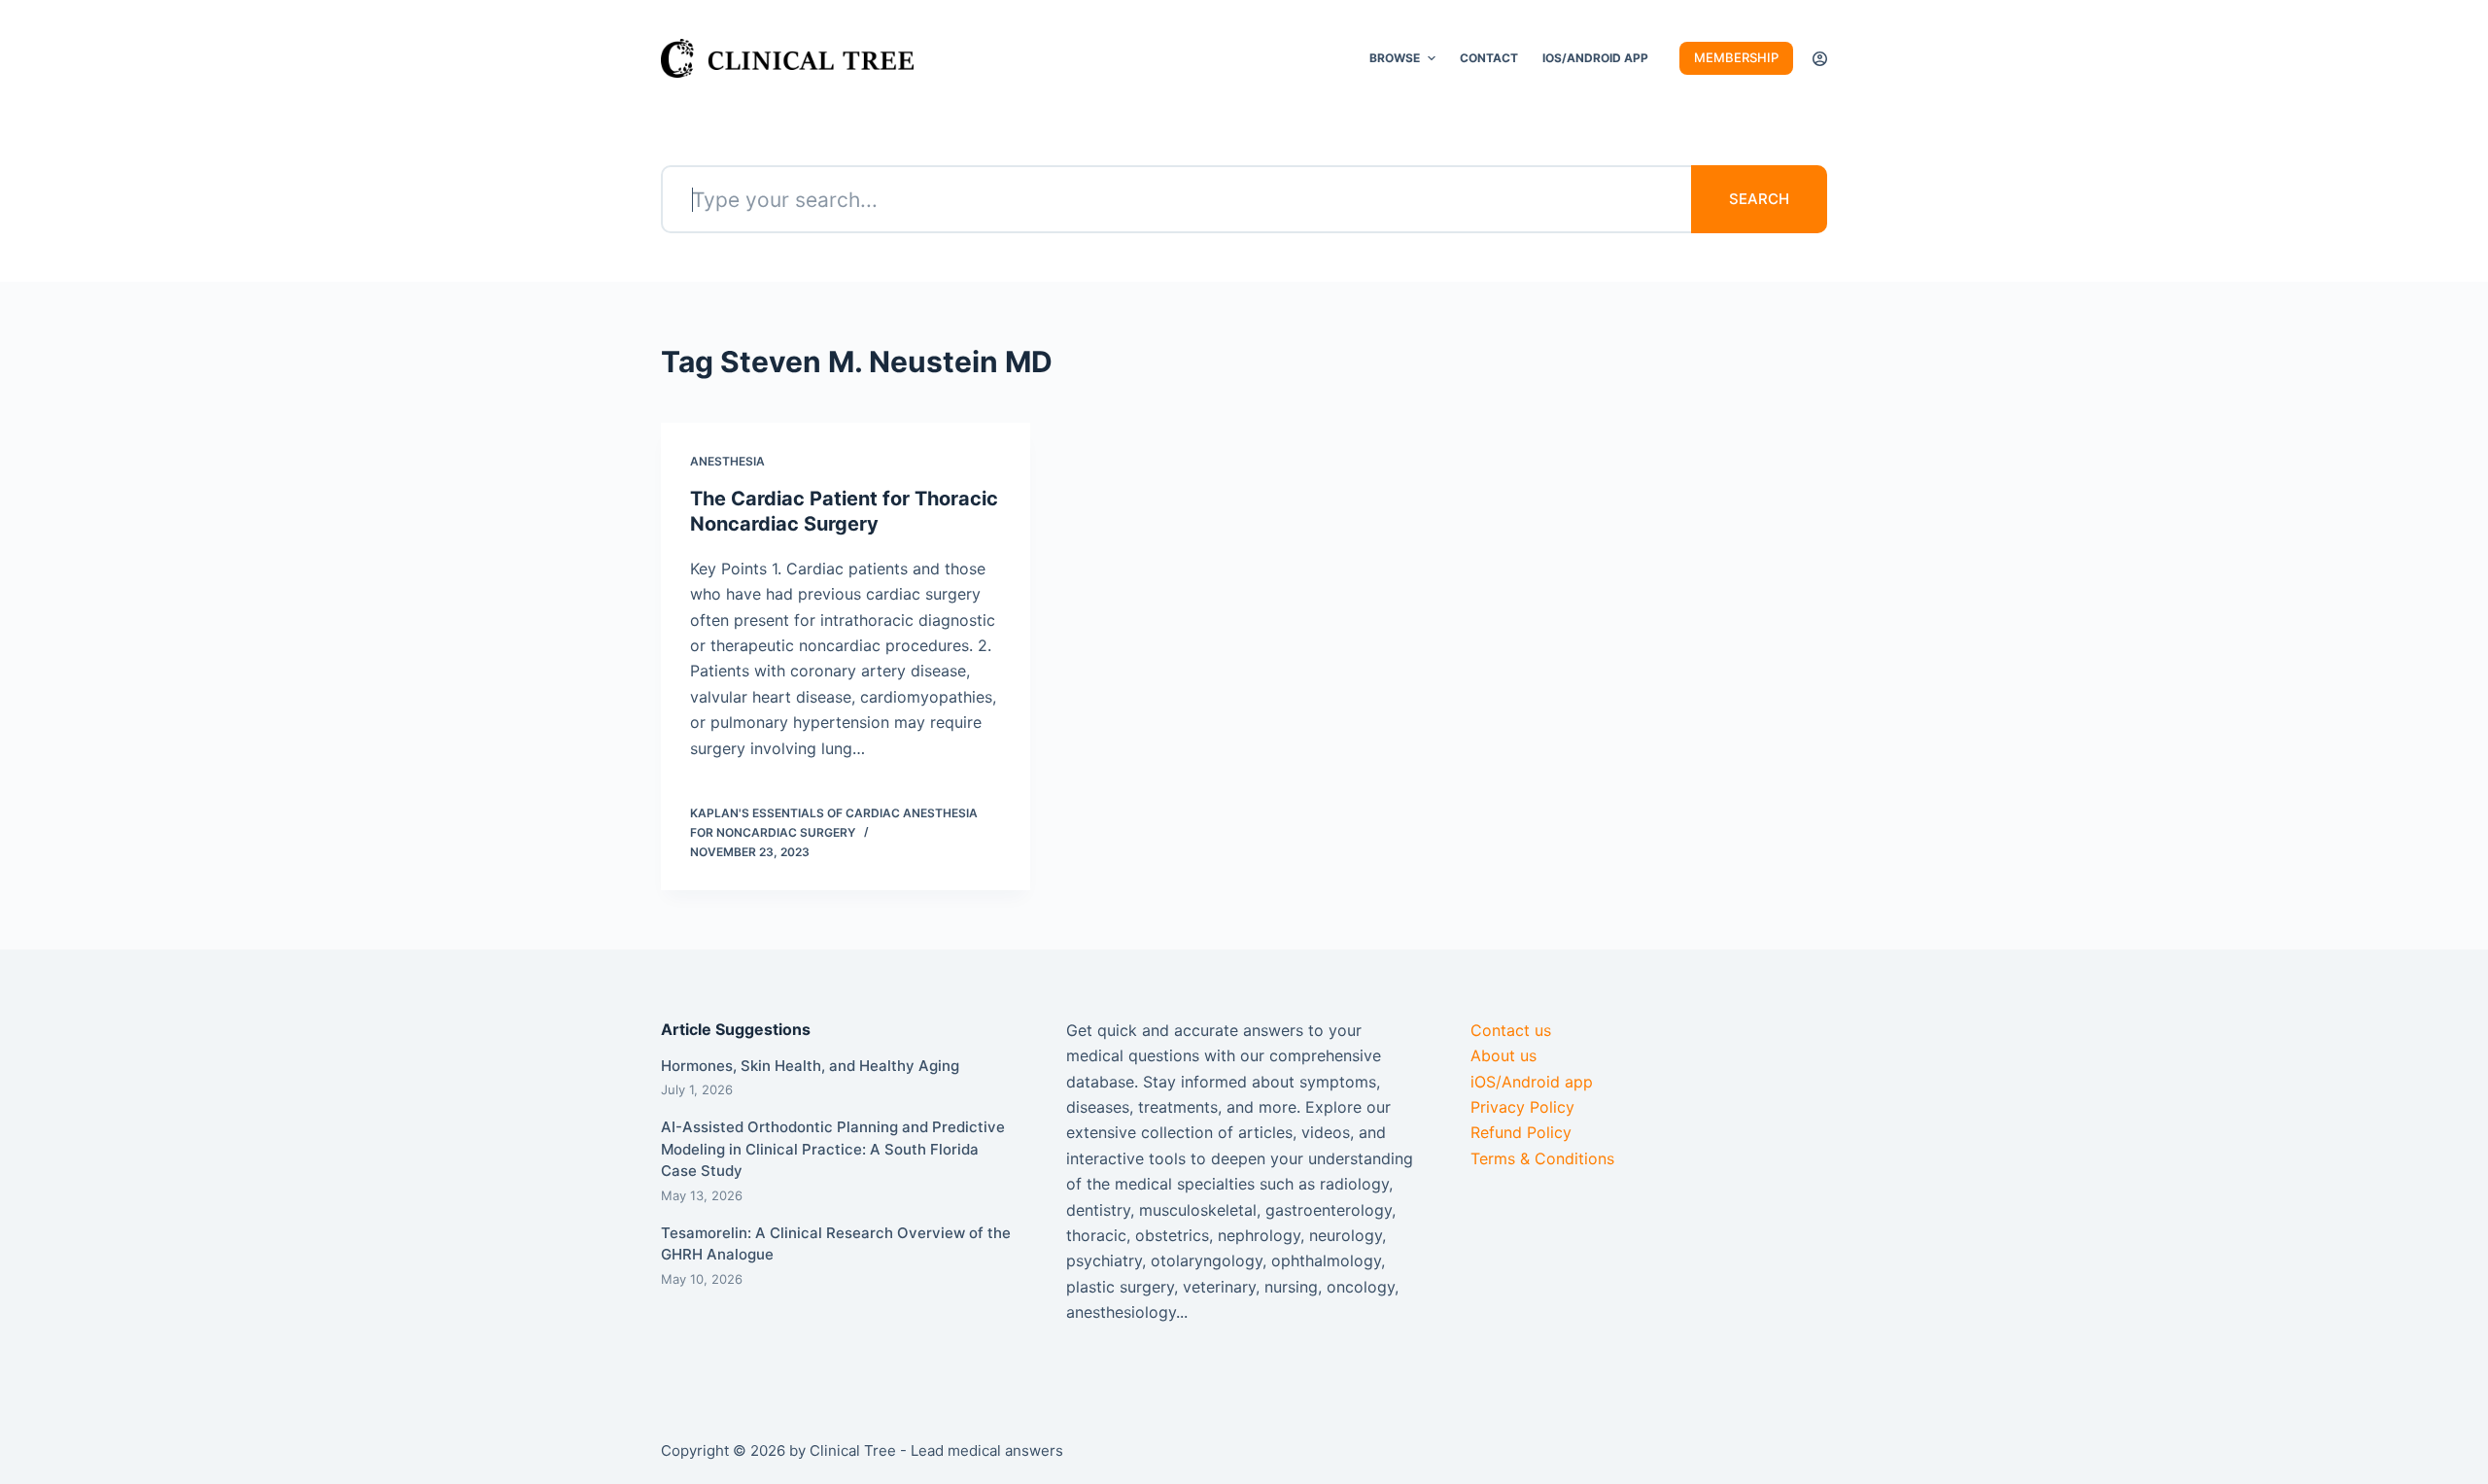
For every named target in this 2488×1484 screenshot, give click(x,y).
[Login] (1820, 59)
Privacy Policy (1522, 1107)
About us (1503, 1055)
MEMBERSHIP (1736, 57)
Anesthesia (727, 461)
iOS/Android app (1532, 1082)
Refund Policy (1521, 1132)
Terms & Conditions (1542, 1158)
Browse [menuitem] (1395, 58)
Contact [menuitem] (1489, 58)
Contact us (1511, 1030)
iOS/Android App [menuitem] (1595, 58)
